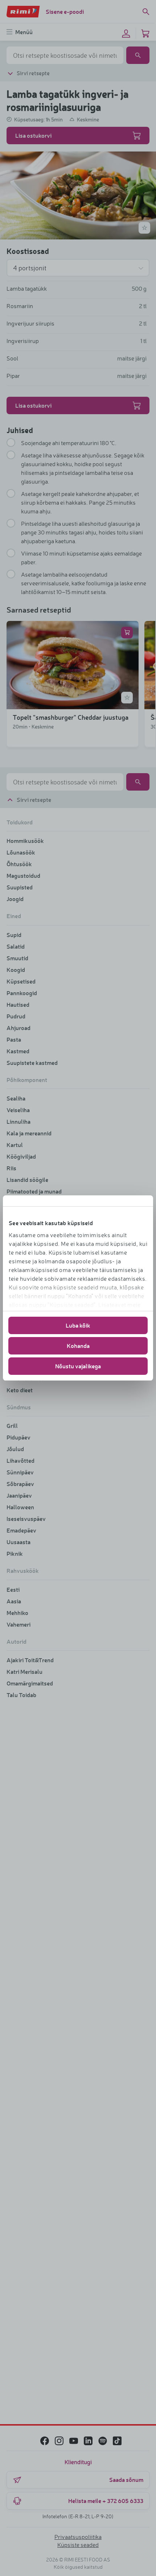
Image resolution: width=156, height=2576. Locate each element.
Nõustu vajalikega (78, 1366)
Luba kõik (78, 1325)
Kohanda (78, 1346)
